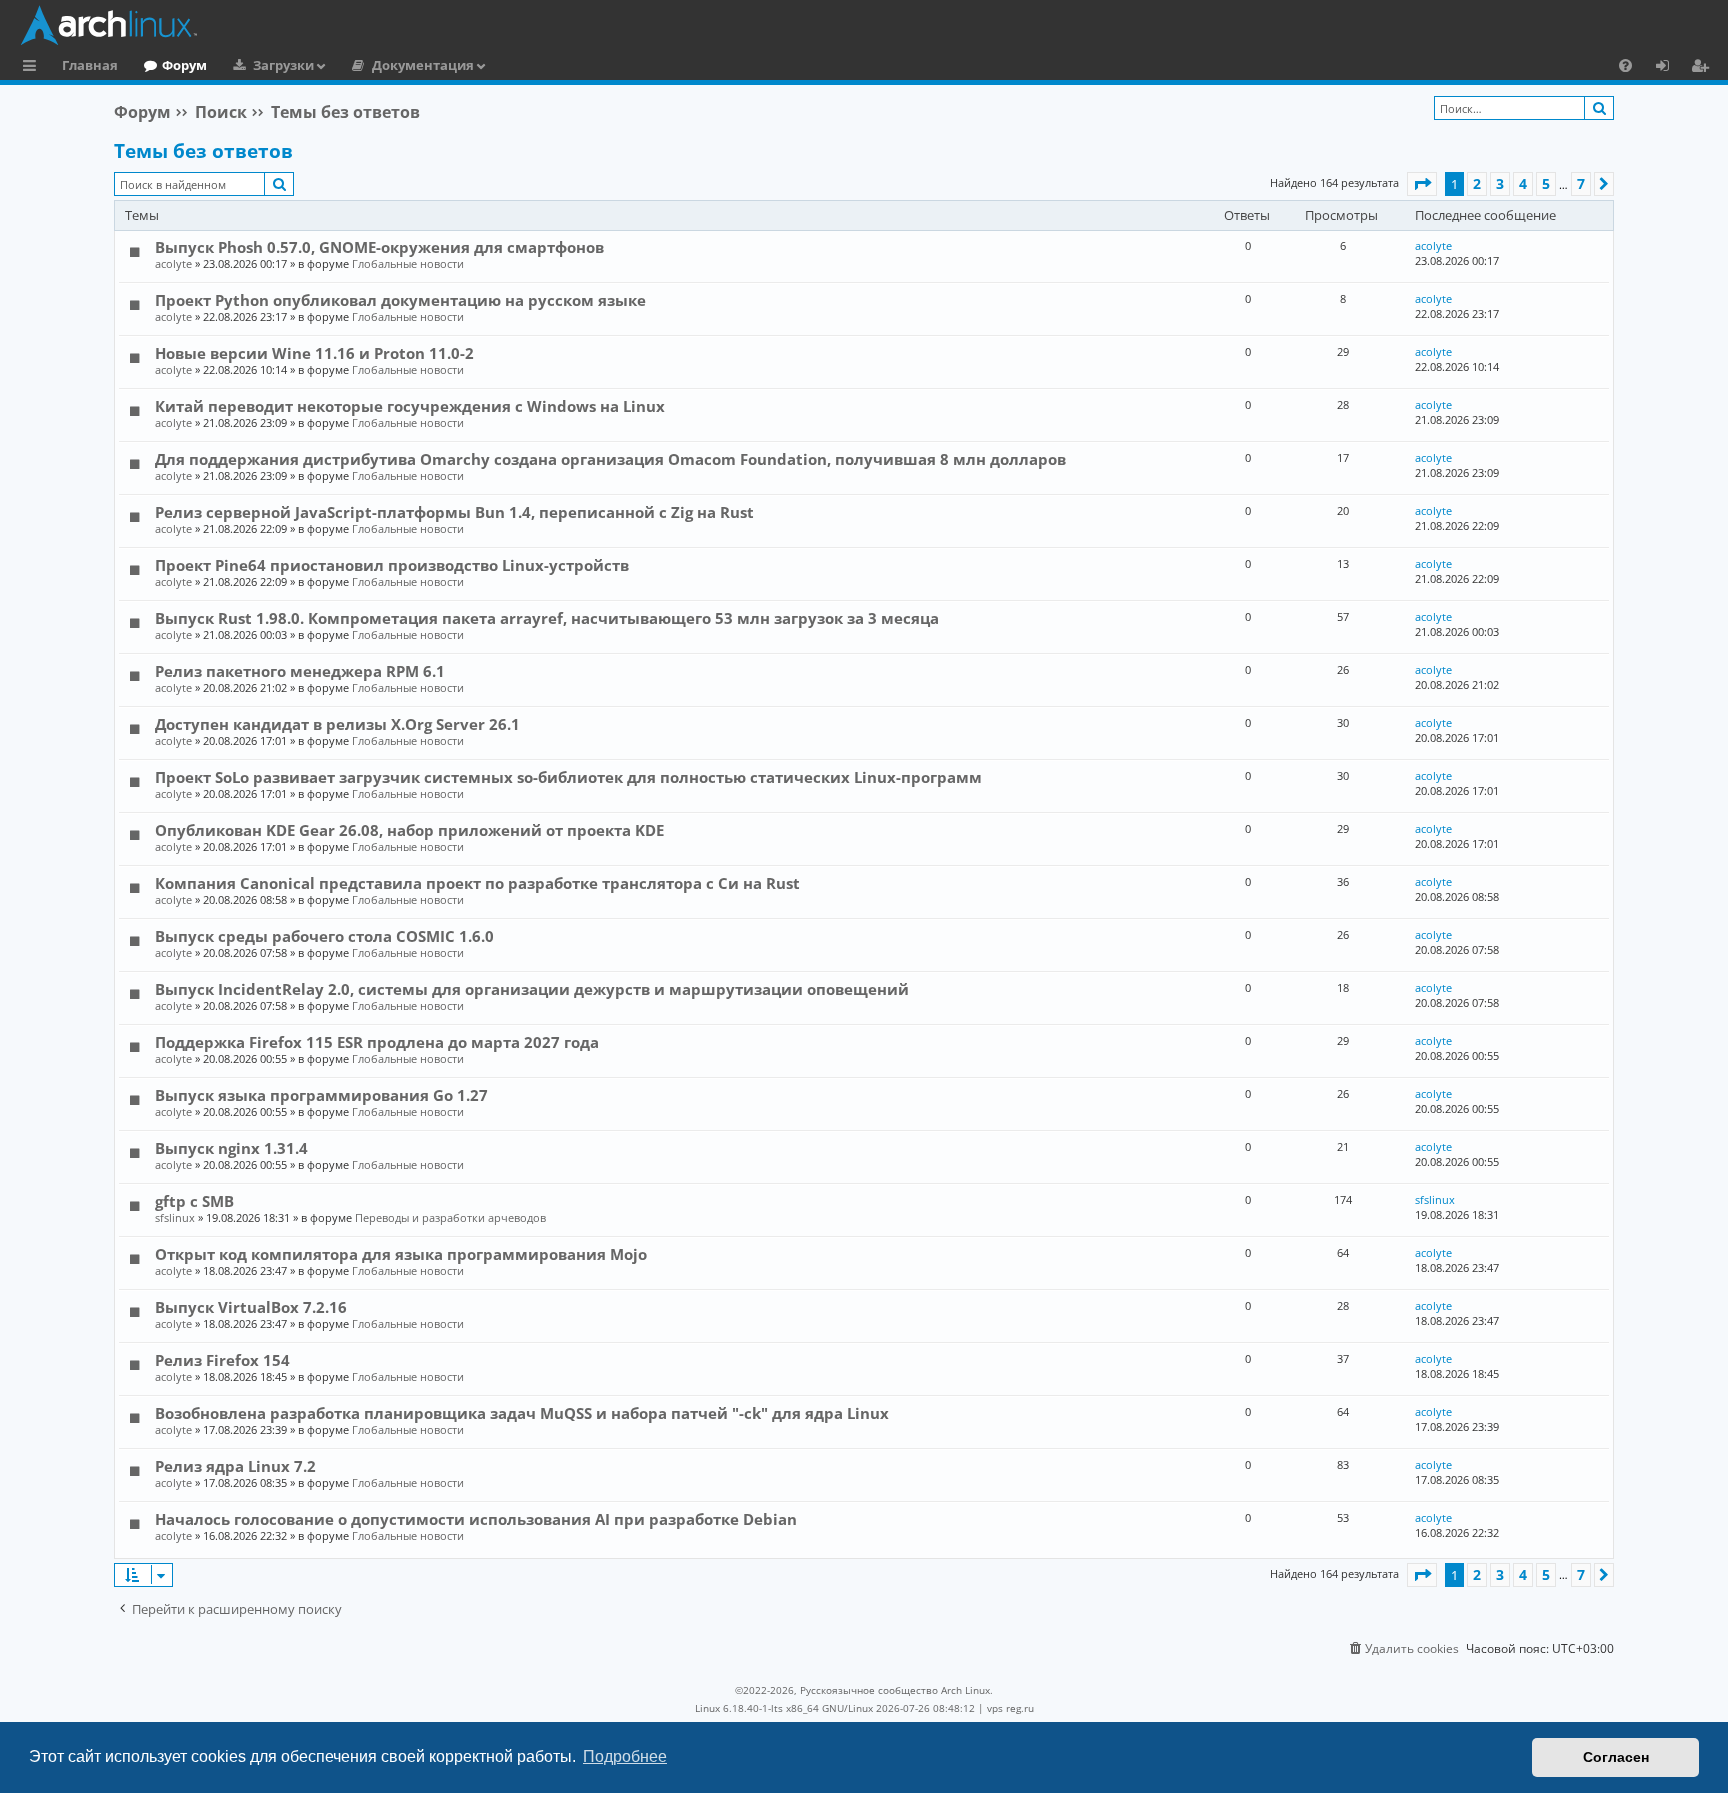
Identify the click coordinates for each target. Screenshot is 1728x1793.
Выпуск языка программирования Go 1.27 (321, 1095)
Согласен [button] (1616, 1757)
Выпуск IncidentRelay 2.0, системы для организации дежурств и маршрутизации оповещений (532, 989)
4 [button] (1523, 183)
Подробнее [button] (625, 1756)
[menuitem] (1625, 65)
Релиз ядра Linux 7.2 (235, 1466)
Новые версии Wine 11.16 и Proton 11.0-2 (314, 353)
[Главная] (869, 25)
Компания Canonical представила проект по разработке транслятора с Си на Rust (477, 883)
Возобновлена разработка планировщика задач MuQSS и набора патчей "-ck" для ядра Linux (522, 1413)
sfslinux (175, 1217)
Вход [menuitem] (1669, 68)
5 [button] (1546, 183)
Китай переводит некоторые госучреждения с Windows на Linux (410, 406)
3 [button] (1500, 183)
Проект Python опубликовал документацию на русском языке (400, 300)
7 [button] (1581, 183)
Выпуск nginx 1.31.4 (231, 1148)
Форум (184, 65)
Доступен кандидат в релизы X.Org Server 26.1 (337, 724)
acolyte (173, 263)
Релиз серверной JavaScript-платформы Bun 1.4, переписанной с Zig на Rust (454, 512)
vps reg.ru (1010, 1708)
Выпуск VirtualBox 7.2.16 (251, 1307)
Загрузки (283, 65)
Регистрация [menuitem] (1704, 68)
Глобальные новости (408, 263)
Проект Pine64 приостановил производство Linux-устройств (392, 565)
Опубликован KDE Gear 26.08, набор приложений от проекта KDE (409, 830)
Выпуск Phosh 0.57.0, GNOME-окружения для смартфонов (379, 247)
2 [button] (1477, 183)
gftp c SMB (194, 1201)
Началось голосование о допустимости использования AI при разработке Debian (476, 1519)
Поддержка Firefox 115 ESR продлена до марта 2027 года (377, 1042)
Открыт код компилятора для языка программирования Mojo (401, 1254)
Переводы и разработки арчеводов (450, 1217)
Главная (90, 65)
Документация (423, 65)
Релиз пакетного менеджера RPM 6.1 (300, 671)
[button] (1422, 184)
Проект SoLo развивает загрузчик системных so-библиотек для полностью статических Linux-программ (568, 777)
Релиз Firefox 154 (222, 1360)
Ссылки (33, 68)
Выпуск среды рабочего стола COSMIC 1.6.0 (324, 936)
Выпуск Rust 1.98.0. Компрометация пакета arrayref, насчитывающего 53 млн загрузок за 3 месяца (547, 618)
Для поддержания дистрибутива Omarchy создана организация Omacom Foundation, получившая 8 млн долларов (610, 459)
